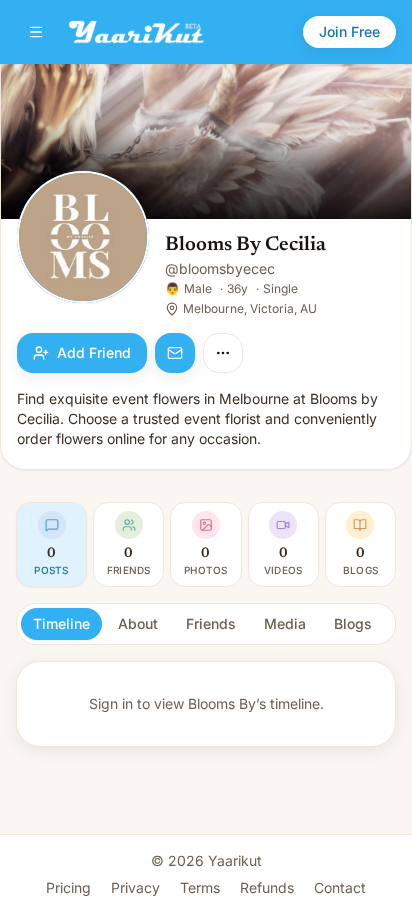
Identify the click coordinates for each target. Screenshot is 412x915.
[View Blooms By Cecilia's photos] (83, 239)
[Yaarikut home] (136, 32)
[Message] (175, 353)
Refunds (267, 887)
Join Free (349, 31)
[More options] (223, 353)
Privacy (135, 887)
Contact (340, 887)
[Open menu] (36, 32)
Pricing (68, 887)
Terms (200, 887)
